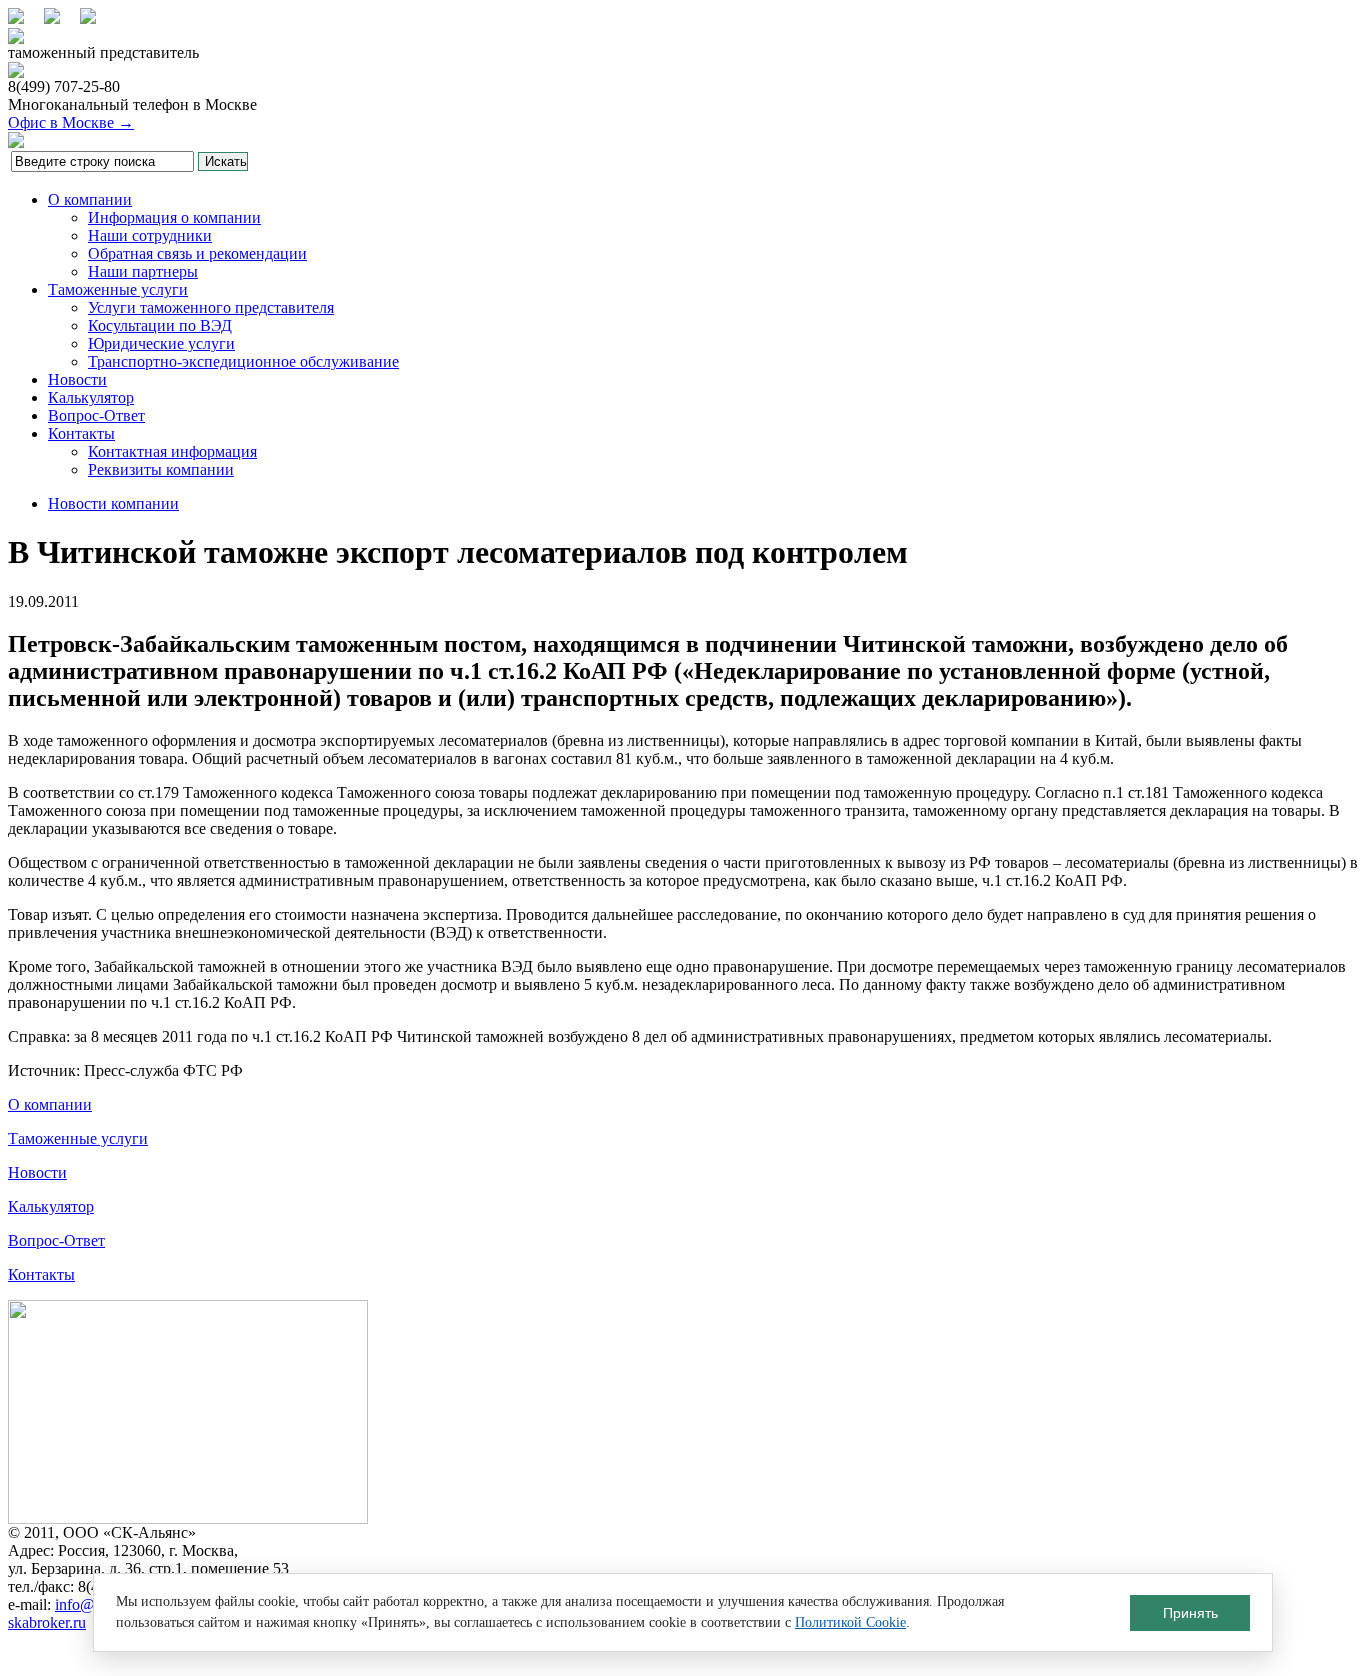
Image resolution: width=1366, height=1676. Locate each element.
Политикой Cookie (850, 1622)
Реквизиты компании (161, 469)
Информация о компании (174, 217)
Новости (77, 379)
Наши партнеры (143, 271)
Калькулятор (91, 397)
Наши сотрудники (150, 235)
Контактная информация (172, 451)
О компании (90, 199)
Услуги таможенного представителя (211, 307)
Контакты (81, 433)
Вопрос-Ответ (96, 415)
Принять (1190, 1613)
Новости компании (113, 503)
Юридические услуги (161, 343)
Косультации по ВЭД (160, 325)
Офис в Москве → (71, 122)
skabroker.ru (47, 1622)
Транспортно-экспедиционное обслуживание (243, 361)
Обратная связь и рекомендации (197, 253)
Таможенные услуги (118, 289)
